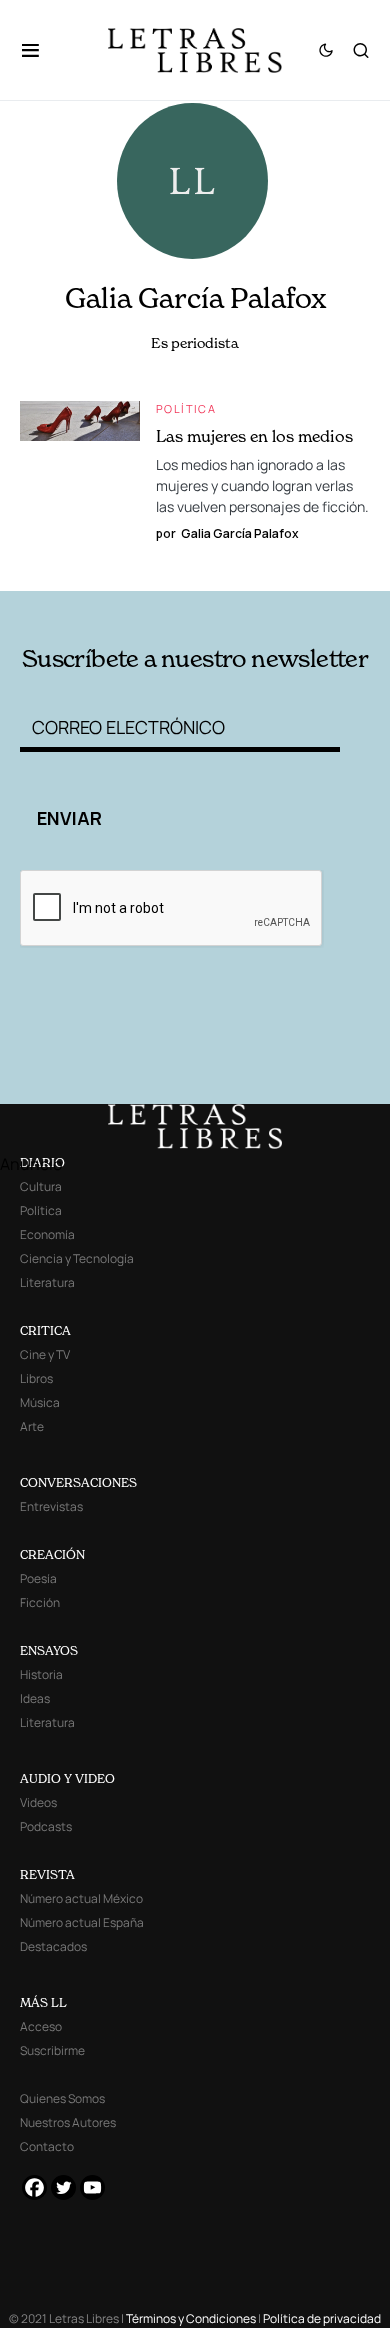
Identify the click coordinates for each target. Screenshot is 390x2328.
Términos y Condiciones (191, 2318)
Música (40, 1402)
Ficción (40, 1602)
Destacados (53, 1946)
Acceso (41, 2026)
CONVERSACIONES (78, 1482)
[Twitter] (63, 2187)
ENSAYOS (49, 1650)
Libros (36, 1378)
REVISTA (47, 1874)
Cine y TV (45, 1354)
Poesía (38, 1578)
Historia (41, 1674)
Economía (47, 1234)
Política (186, 408)
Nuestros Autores (68, 2122)
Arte (32, 1426)
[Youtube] (92, 2187)
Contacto (47, 2146)
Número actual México (81, 1898)
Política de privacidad (322, 2318)
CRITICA (45, 1330)
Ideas (35, 1698)
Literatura (47, 1282)
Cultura (41, 1186)
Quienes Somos (62, 2098)
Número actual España (82, 1922)
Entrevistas (51, 1506)
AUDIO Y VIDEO (67, 1778)
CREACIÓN (52, 1554)
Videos (38, 1802)
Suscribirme (52, 2050)
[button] (40, 50)
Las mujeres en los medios (254, 436)
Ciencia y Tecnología (77, 1258)
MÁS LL (43, 2002)
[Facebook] (34, 2187)
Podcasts (46, 1826)
